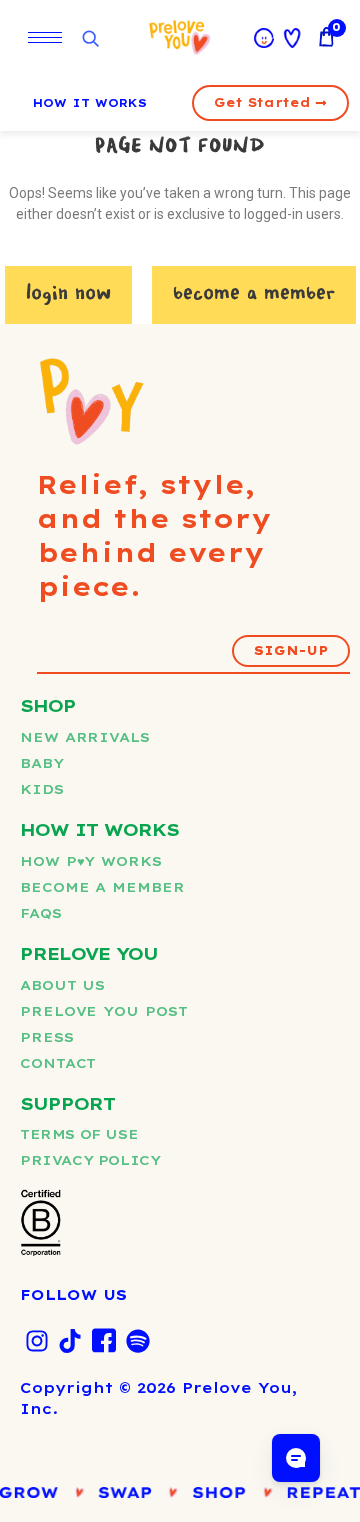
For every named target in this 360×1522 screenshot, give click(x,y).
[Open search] (90, 39)
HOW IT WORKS (90, 103)
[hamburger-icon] (45, 37)
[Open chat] (296, 1458)
